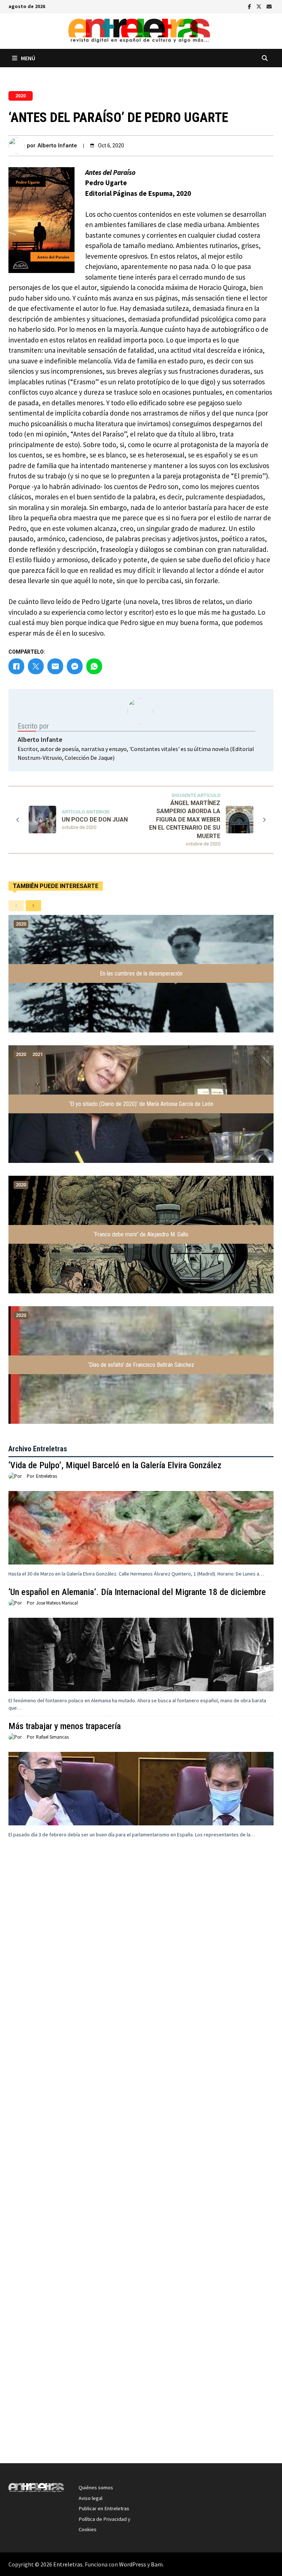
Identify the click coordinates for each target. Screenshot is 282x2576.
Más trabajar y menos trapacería (65, 1726)
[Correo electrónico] (269, 6)
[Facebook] (250, 6)
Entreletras (46, 1476)
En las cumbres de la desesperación (141, 973)
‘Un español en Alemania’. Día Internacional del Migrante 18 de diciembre (137, 1592)
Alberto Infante (57, 145)
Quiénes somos (96, 2487)
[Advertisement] (141, 1985)
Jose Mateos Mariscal (57, 1603)
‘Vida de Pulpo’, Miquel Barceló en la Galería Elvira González (115, 1465)
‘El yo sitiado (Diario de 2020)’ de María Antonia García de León (141, 1104)
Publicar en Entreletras (104, 2508)
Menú (28, 58)
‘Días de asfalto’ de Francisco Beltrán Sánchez (141, 1365)
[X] (260, 6)
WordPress (133, 2564)
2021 (37, 1054)
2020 (21, 96)
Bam (157, 2564)
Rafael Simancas (52, 1737)
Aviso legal (91, 2498)
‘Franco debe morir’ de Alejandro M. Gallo (141, 1234)
